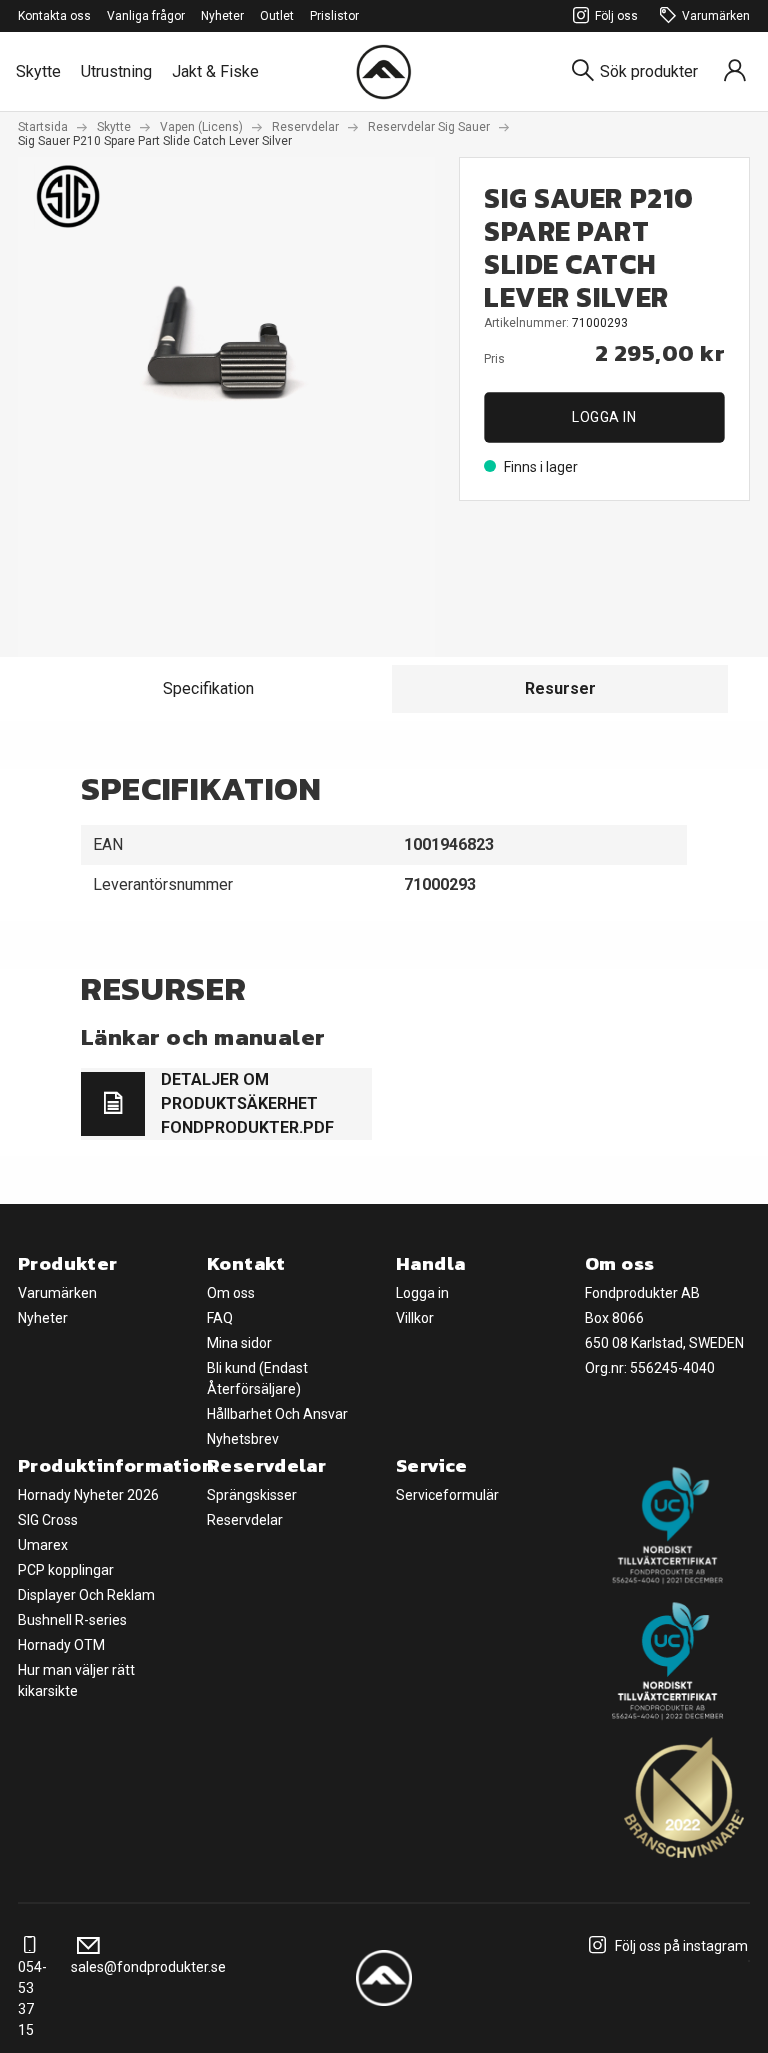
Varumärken (716, 16)
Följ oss (616, 16)
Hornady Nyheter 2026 (88, 1495)
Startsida (43, 127)
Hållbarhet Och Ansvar (277, 1414)
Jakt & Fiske (215, 71)
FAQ (220, 1318)
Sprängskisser (252, 1495)
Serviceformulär (447, 1495)
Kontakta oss (54, 16)
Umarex (43, 1545)
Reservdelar (305, 127)
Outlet (277, 16)
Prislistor (334, 16)
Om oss (231, 1293)
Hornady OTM (61, 1645)
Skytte (38, 71)
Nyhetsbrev (243, 1439)
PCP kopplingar (66, 1570)
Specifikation (208, 688)
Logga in (604, 417)
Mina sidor (239, 1343)
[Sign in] (735, 71)
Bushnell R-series (72, 1620)
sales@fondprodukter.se (148, 1967)
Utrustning (116, 71)
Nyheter (222, 16)
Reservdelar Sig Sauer (429, 127)
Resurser (560, 688)
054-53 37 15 (32, 1998)
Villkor (415, 1318)
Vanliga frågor (146, 16)
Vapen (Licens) (201, 127)
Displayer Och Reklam (86, 1595)
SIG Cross (48, 1520)
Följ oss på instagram (680, 1946)
